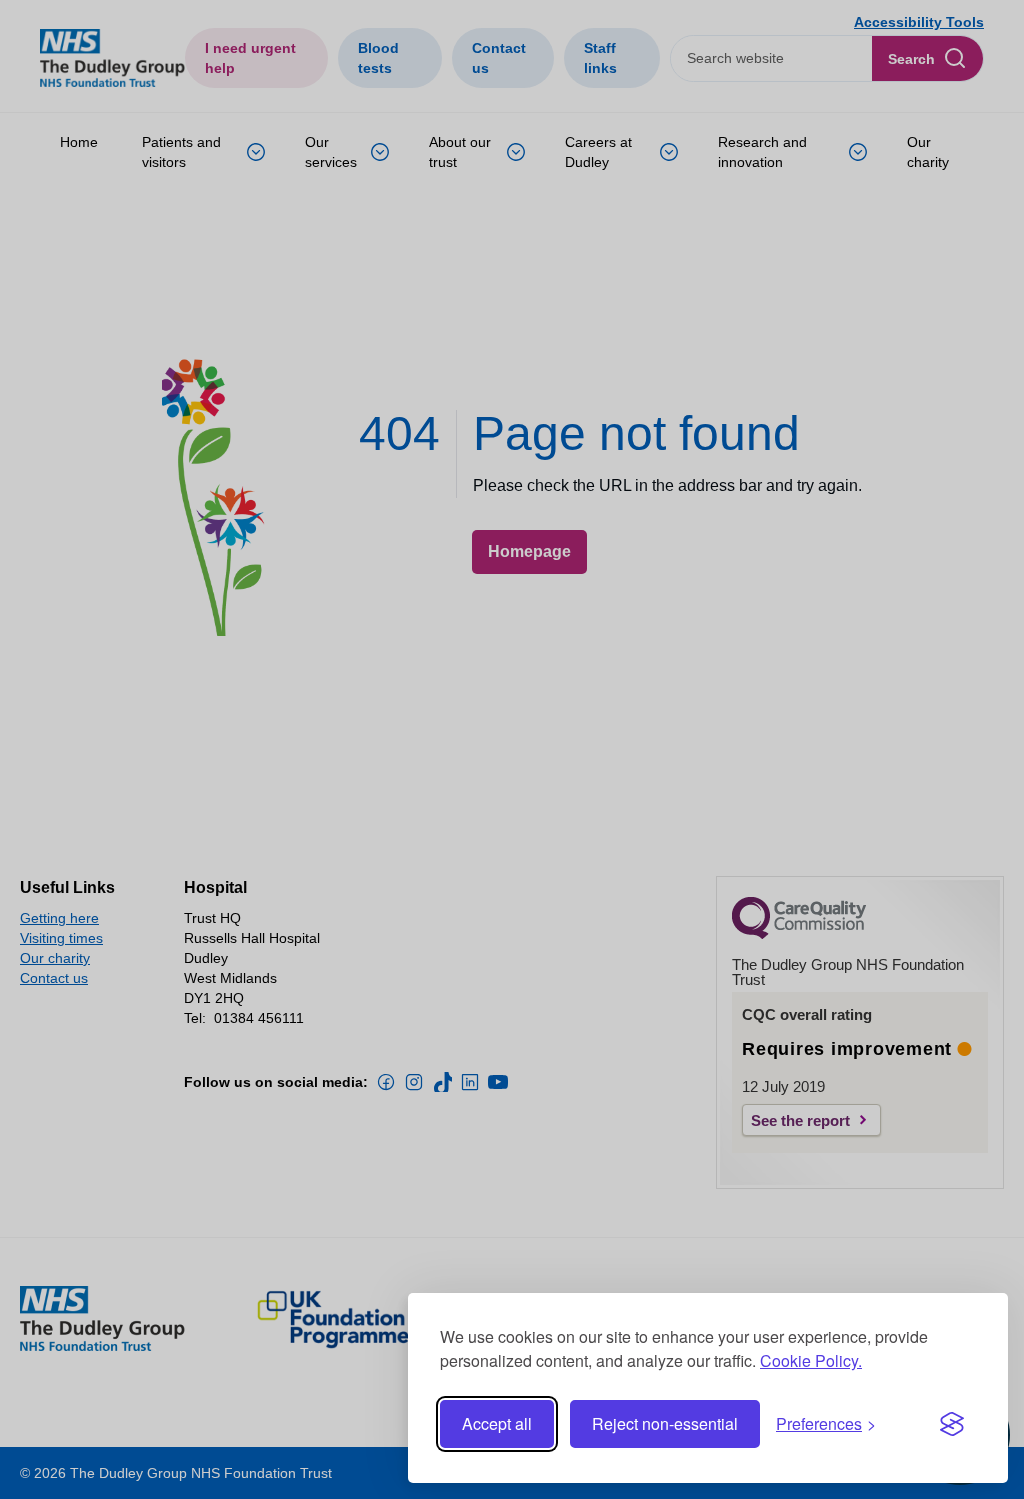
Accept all (497, 1423)
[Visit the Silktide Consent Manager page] (952, 1424)
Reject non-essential (665, 1423)
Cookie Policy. (811, 1360)
